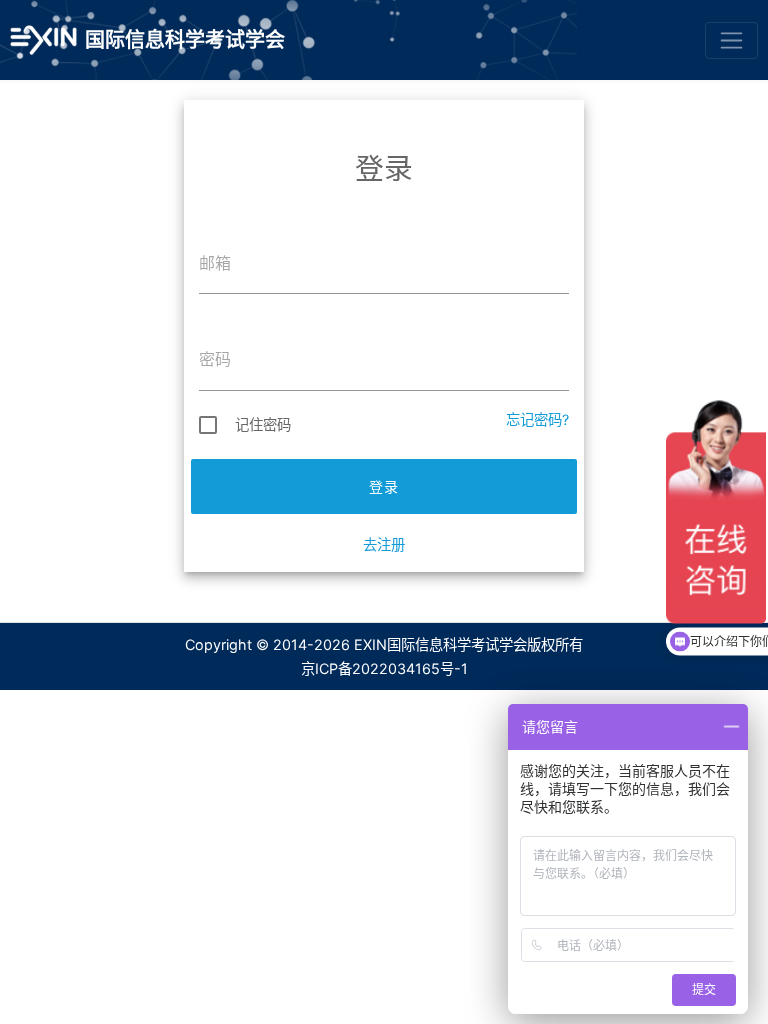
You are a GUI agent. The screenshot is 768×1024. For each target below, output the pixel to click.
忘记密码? (537, 419)
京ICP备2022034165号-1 (384, 668)
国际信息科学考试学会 (185, 40)
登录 (383, 486)
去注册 (384, 544)
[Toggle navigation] (731, 40)
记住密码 (263, 424)
